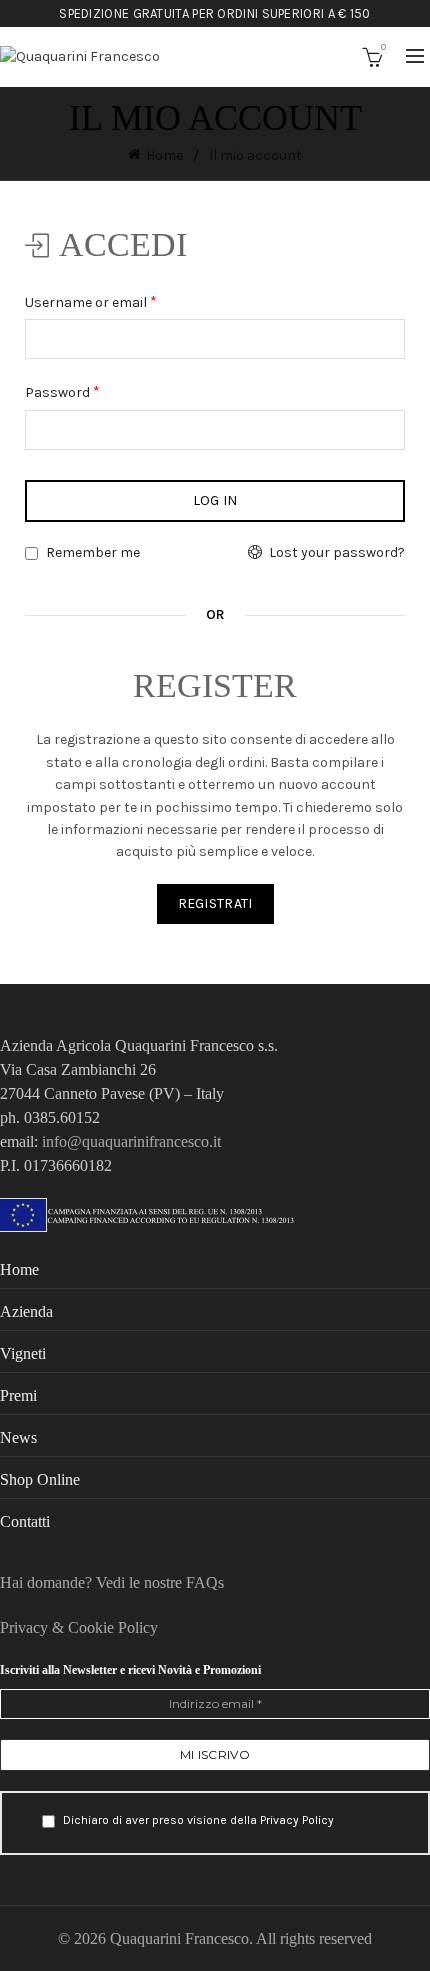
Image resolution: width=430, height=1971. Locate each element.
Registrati (215, 903)
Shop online (40, 1479)
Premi (18, 1395)
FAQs (205, 1582)
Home (164, 155)
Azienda (26, 1311)
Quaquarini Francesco (179, 1938)
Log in (215, 500)
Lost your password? (337, 552)
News (18, 1437)
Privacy (26, 1627)
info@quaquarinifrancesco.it (131, 1141)
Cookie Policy (113, 1627)
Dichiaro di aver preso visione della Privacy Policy (197, 1820)
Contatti (25, 1521)
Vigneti (23, 1353)
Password (92, 390)
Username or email (121, 300)
